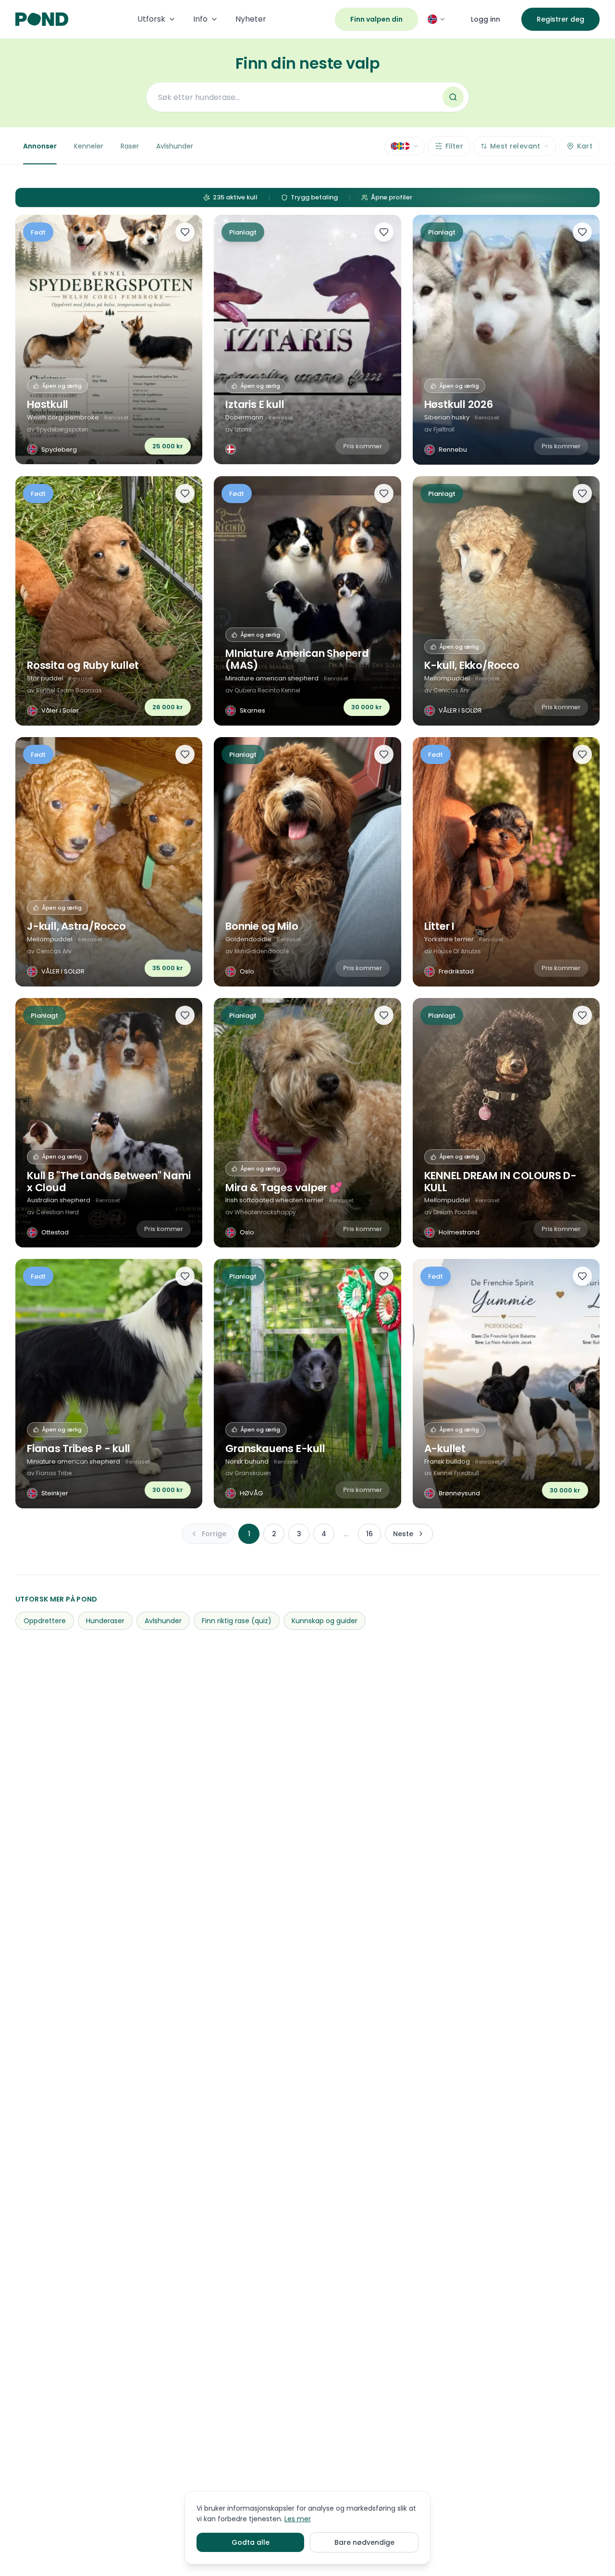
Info (200, 19)
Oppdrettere (45, 1621)
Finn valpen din (376, 19)
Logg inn (486, 19)
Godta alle (251, 2542)
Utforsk (151, 19)
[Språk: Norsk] (437, 19)
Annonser (40, 146)
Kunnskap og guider (325, 1621)
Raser (130, 146)
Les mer (298, 2519)
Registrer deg (560, 19)
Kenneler (89, 146)
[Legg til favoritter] (185, 232)
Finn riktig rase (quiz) (237, 1621)
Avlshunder (175, 146)
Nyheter (251, 19)
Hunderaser (105, 1621)
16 (369, 1534)
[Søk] (453, 97)
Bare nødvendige (364, 2542)
